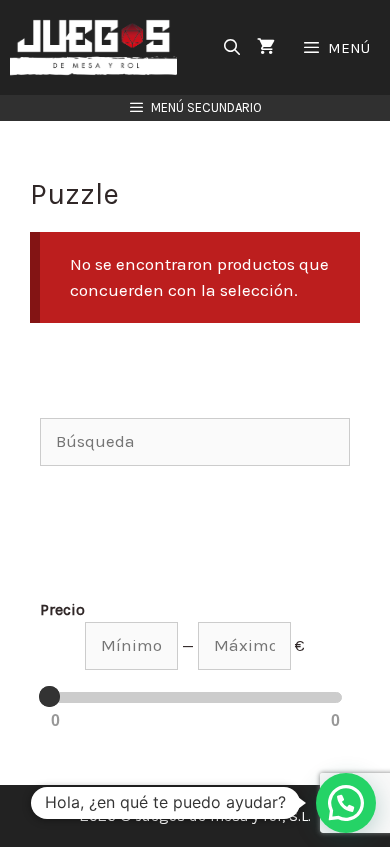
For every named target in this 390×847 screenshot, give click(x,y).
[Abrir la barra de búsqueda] (232, 47)
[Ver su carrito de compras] (266, 47)
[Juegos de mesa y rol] (98, 47)
